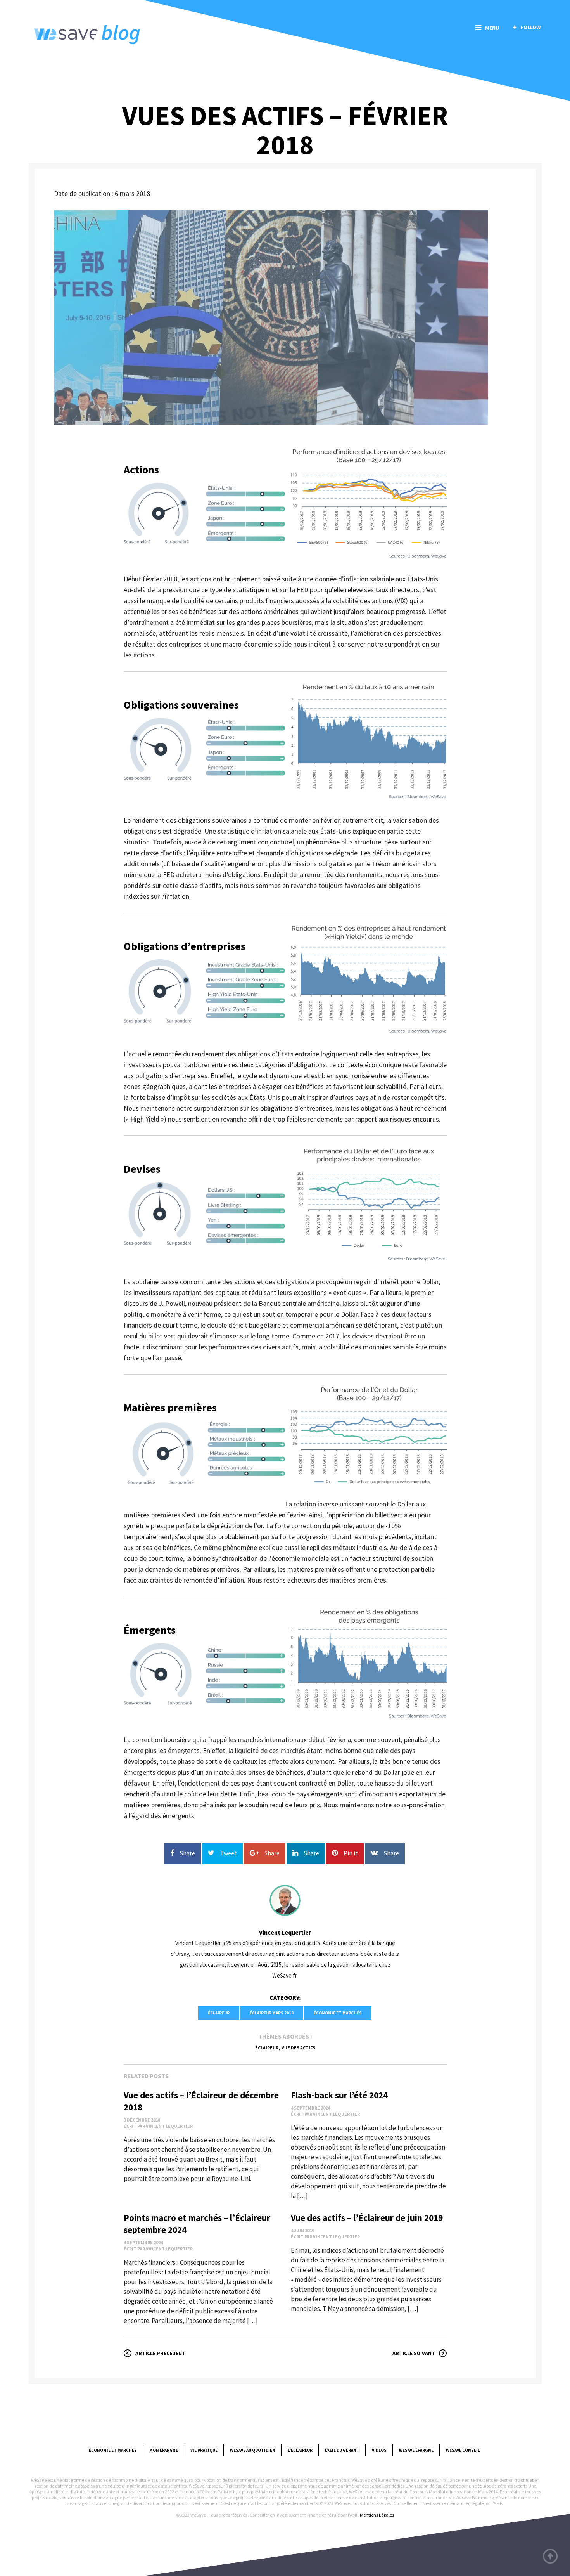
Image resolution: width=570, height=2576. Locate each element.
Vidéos (379, 2450)
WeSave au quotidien (253, 2450)
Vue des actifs (298, 2048)
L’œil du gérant (342, 2450)
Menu (492, 28)
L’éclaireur (300, 2450)
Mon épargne (164, 2450)
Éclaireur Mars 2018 (272, 2013)
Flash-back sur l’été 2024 (339, 2095)
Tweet (229, 1853)
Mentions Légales (377, 2515)
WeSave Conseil (463, 2450)
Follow (530, 27)
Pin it (351, 1853)
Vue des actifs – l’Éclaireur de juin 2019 (367, 2218)
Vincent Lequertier (285, 1932)
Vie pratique (204, 2450)
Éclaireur (219, 2013)
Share (187, 1853)
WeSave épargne (416, 2450)
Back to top (551, 2557)
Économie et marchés (338, 2013)
